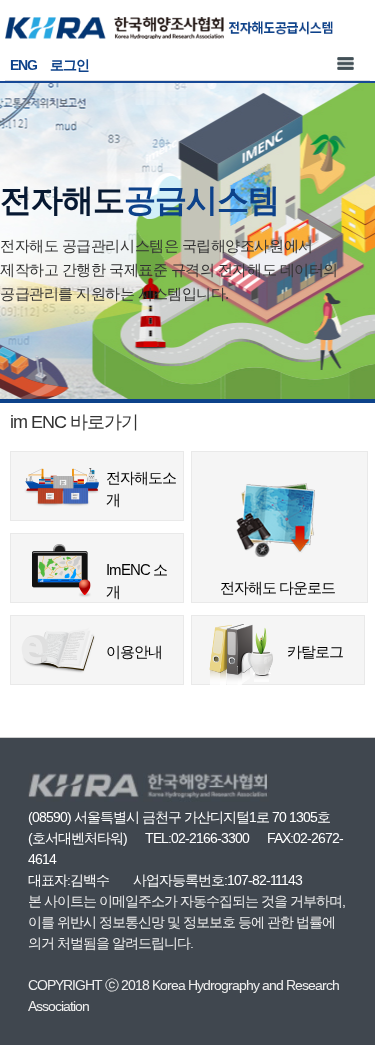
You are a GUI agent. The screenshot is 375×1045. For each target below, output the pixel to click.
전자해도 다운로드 (279, 487)
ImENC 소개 (136, 581)
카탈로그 (315, 651)
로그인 (69, 65)
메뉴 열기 (345, 63)
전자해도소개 (141, 489)
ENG (23, 65)
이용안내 (134, 651)
